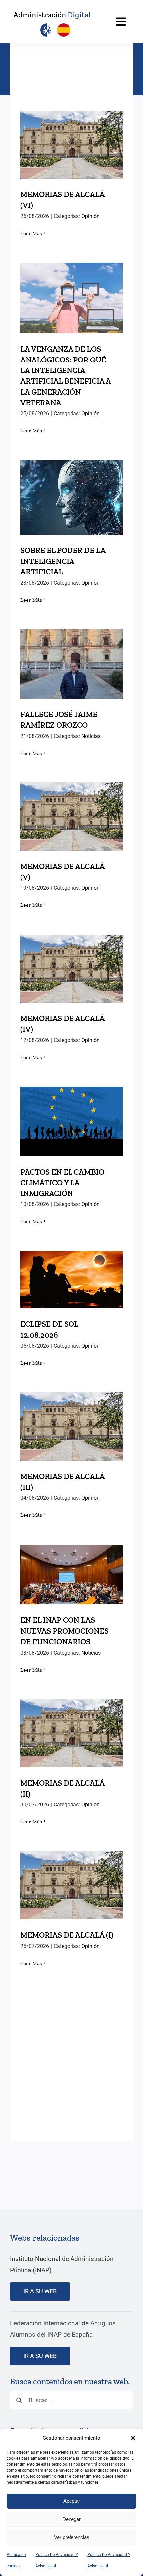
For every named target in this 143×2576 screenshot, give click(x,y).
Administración (52, 15)
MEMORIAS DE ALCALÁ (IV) (72, 957)
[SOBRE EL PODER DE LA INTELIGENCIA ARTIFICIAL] (71, 497)
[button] (133, 2438)
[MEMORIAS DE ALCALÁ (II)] (71, 1733)
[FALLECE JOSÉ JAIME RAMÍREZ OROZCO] (71, 664)
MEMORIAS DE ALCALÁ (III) (72, 1415)
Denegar (71, 2519)
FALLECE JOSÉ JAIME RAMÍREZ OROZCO (72, 652)
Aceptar (72, 2501)
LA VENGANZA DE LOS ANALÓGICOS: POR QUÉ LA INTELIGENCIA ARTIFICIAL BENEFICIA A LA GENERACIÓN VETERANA (72, 267)
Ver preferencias (72, 2537)
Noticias (91, 736)
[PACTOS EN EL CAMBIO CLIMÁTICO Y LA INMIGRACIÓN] (71, 1122)
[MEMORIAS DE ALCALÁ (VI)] (71, 145)
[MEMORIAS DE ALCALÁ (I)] (71, 1885)
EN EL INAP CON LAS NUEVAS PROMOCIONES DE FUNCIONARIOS (72, 1558)
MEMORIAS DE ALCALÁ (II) (72, 1722)
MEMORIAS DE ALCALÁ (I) (72, 1874)
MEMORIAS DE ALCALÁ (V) (72, 805)
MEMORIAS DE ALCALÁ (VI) (72, 133)
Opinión (91, 216)
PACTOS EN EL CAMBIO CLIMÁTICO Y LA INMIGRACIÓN (72, 1105)
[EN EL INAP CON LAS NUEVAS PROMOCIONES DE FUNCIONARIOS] (71, 1575)
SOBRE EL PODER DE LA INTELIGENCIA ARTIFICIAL (72, 481)
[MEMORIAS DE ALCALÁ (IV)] (71, 969)
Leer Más (31, 233)
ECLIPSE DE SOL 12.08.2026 (72, 1268)
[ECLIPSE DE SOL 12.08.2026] (71, 1280)
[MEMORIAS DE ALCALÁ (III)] (71, 1427)
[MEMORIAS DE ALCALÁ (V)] (71, 817)
